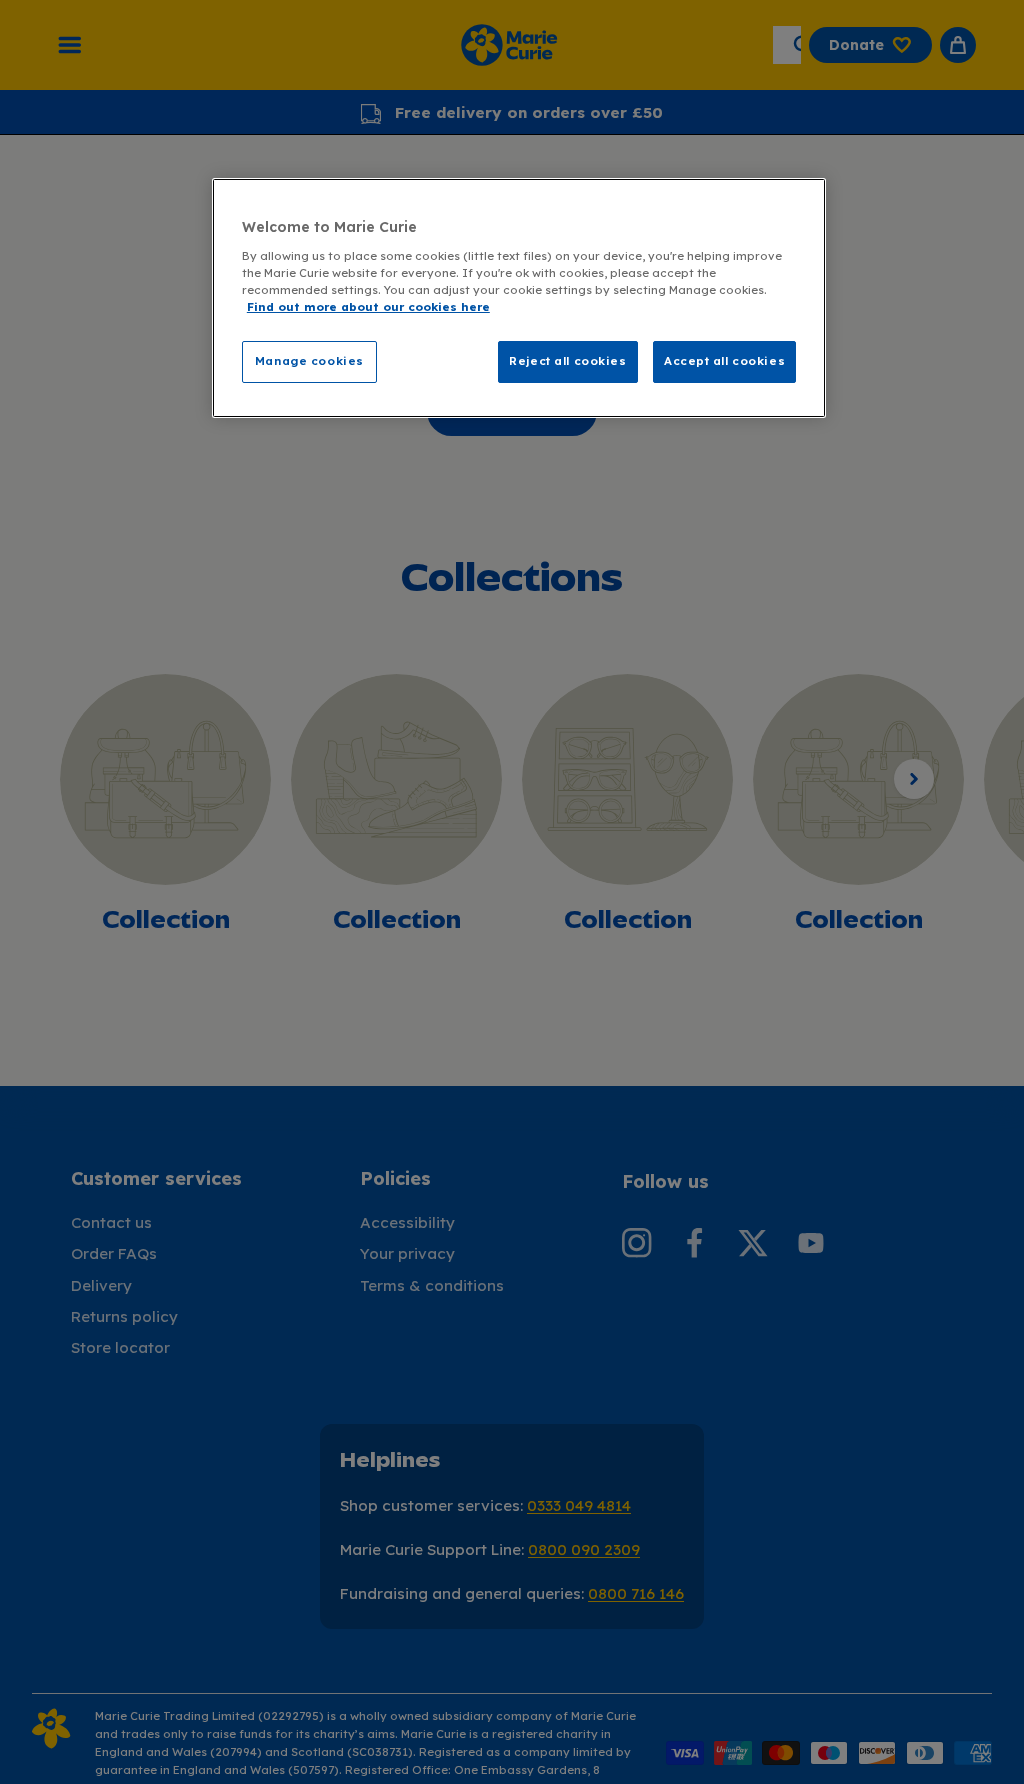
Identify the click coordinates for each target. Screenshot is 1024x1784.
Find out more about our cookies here (368, 307)
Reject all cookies (567, 361)
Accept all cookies (724, 361)
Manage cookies (309, 361)
